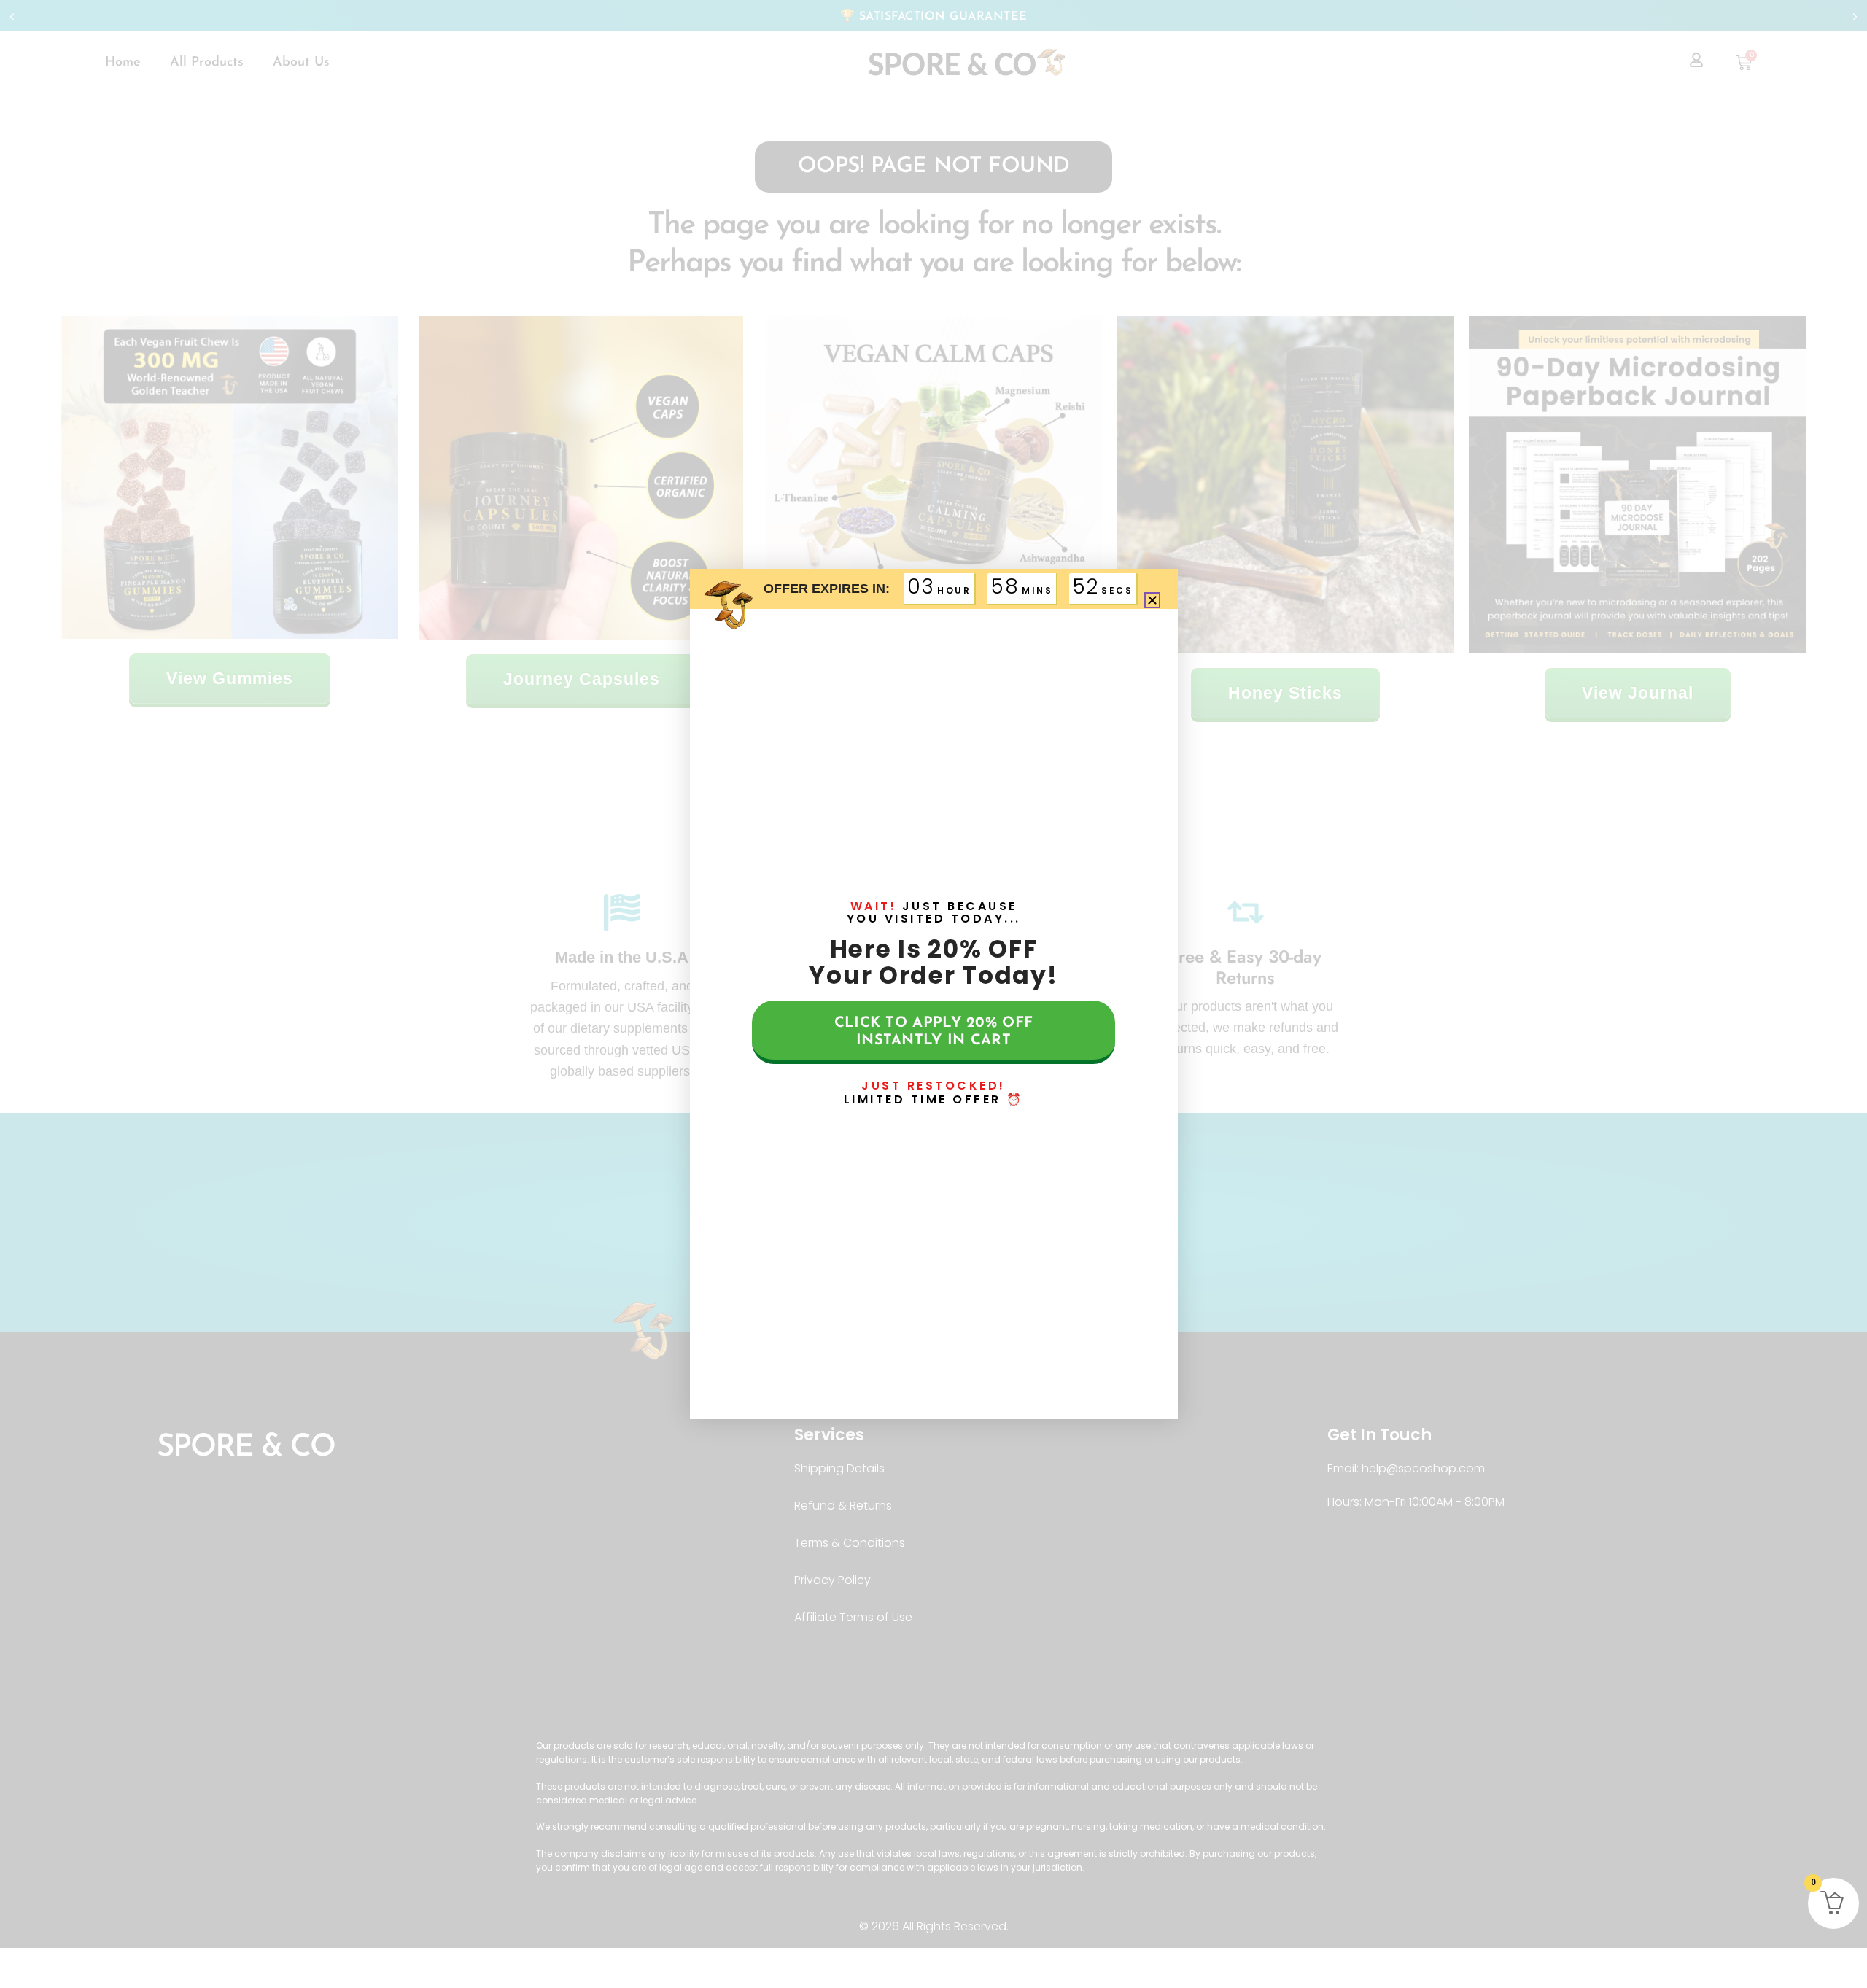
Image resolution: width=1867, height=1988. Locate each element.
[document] (933, 994)
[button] (1152, 600)
